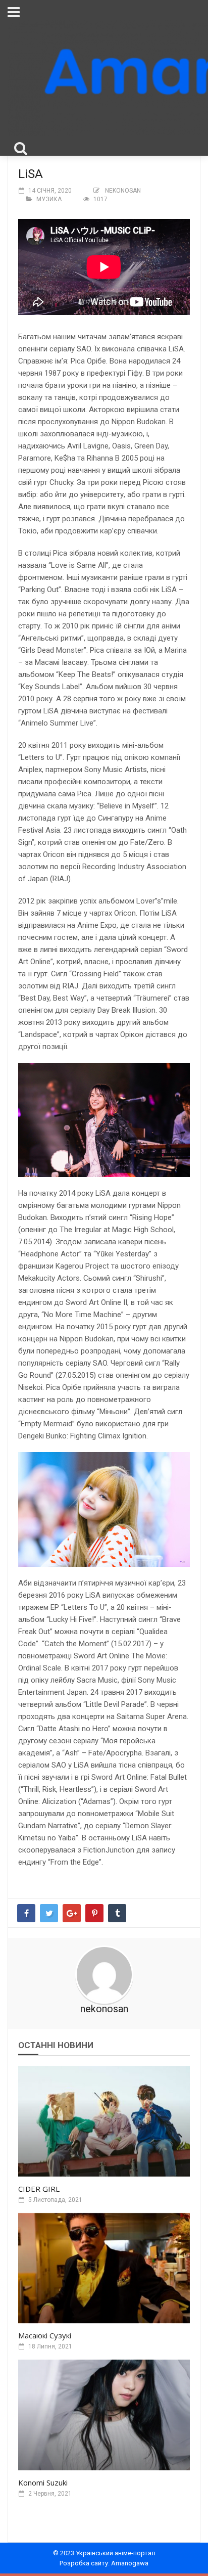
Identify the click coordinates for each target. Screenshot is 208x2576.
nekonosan (123, 191)
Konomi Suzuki (43, 2482)
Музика (49, 199)
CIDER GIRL (39, 2189)
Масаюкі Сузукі (45, 2335)
